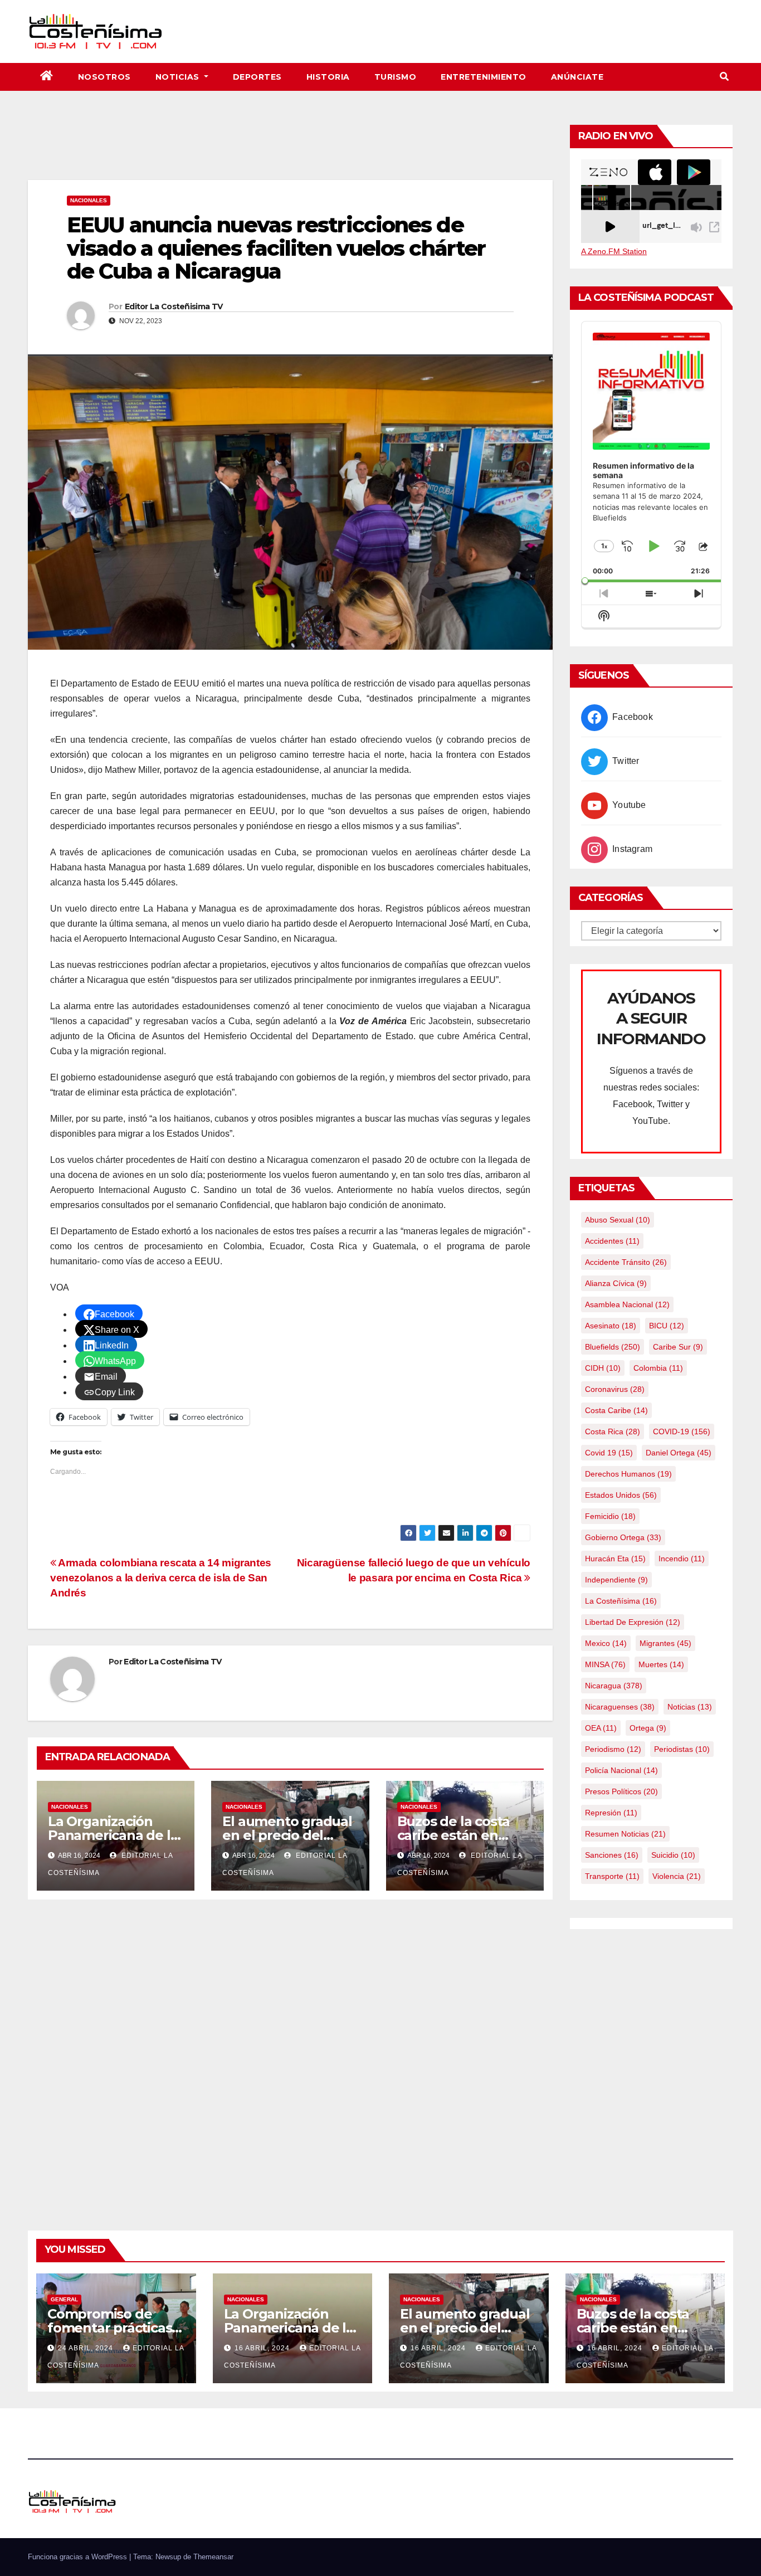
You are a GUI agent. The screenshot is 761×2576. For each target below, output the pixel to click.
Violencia (677, 1876)
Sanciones (612, 1855)
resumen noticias (625, 1834)
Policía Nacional (621, 1770)
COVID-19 (682, 1431)
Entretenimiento (484, 77)
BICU (667, 1326)
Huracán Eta (615, 1559)
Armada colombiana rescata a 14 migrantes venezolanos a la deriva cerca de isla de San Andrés (161, 1578)
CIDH (603, 1368)
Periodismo (613, 1749)
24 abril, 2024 (87, 2348)
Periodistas (682, 1749)
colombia (658, 1368)
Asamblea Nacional (627, 1304)
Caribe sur (678, 1347)
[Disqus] (290, 2052)
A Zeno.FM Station (614, 251)
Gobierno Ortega (623, 1537)
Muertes (661, 1664)
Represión (611, 1813)
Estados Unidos (621, 1495)
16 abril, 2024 (263, 2348)
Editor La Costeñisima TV (174, 306)
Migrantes (665, 1643)
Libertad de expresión (633, 1622)
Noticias (179, 77)
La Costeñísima (621, 1601)
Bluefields (613, 1347)
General (64, 2299)
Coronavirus (615, 1389)
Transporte (612, 1876)
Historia (328, 77)
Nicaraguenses (620, 1707)
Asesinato (611, 1326)
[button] (724, 77)
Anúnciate (577, 77)
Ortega (648, 1728)
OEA (601, 1728)
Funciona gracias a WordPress (79, 2557)
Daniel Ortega (679, 1453)
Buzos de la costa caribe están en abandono (454, 1835)
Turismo (396, 77)
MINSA (605, 1664)
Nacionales (89, 200)
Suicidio (673, 1855)
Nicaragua (614, 1686)
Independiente (616, 1580)
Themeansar (213, 2557)
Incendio (682, 1559)
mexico (606, 1643)
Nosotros (104, 77)
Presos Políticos (621, 1791)
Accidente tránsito (626, 1262)
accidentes (612, 1241)
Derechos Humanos (628, 1474)
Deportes (257, 77)
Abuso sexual (618, 1220)
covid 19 (609, 1453)
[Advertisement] (290, 149)
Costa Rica (613, 1431)
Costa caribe (616, 1410)
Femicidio (610, 1516)
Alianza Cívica (616, 1283)
